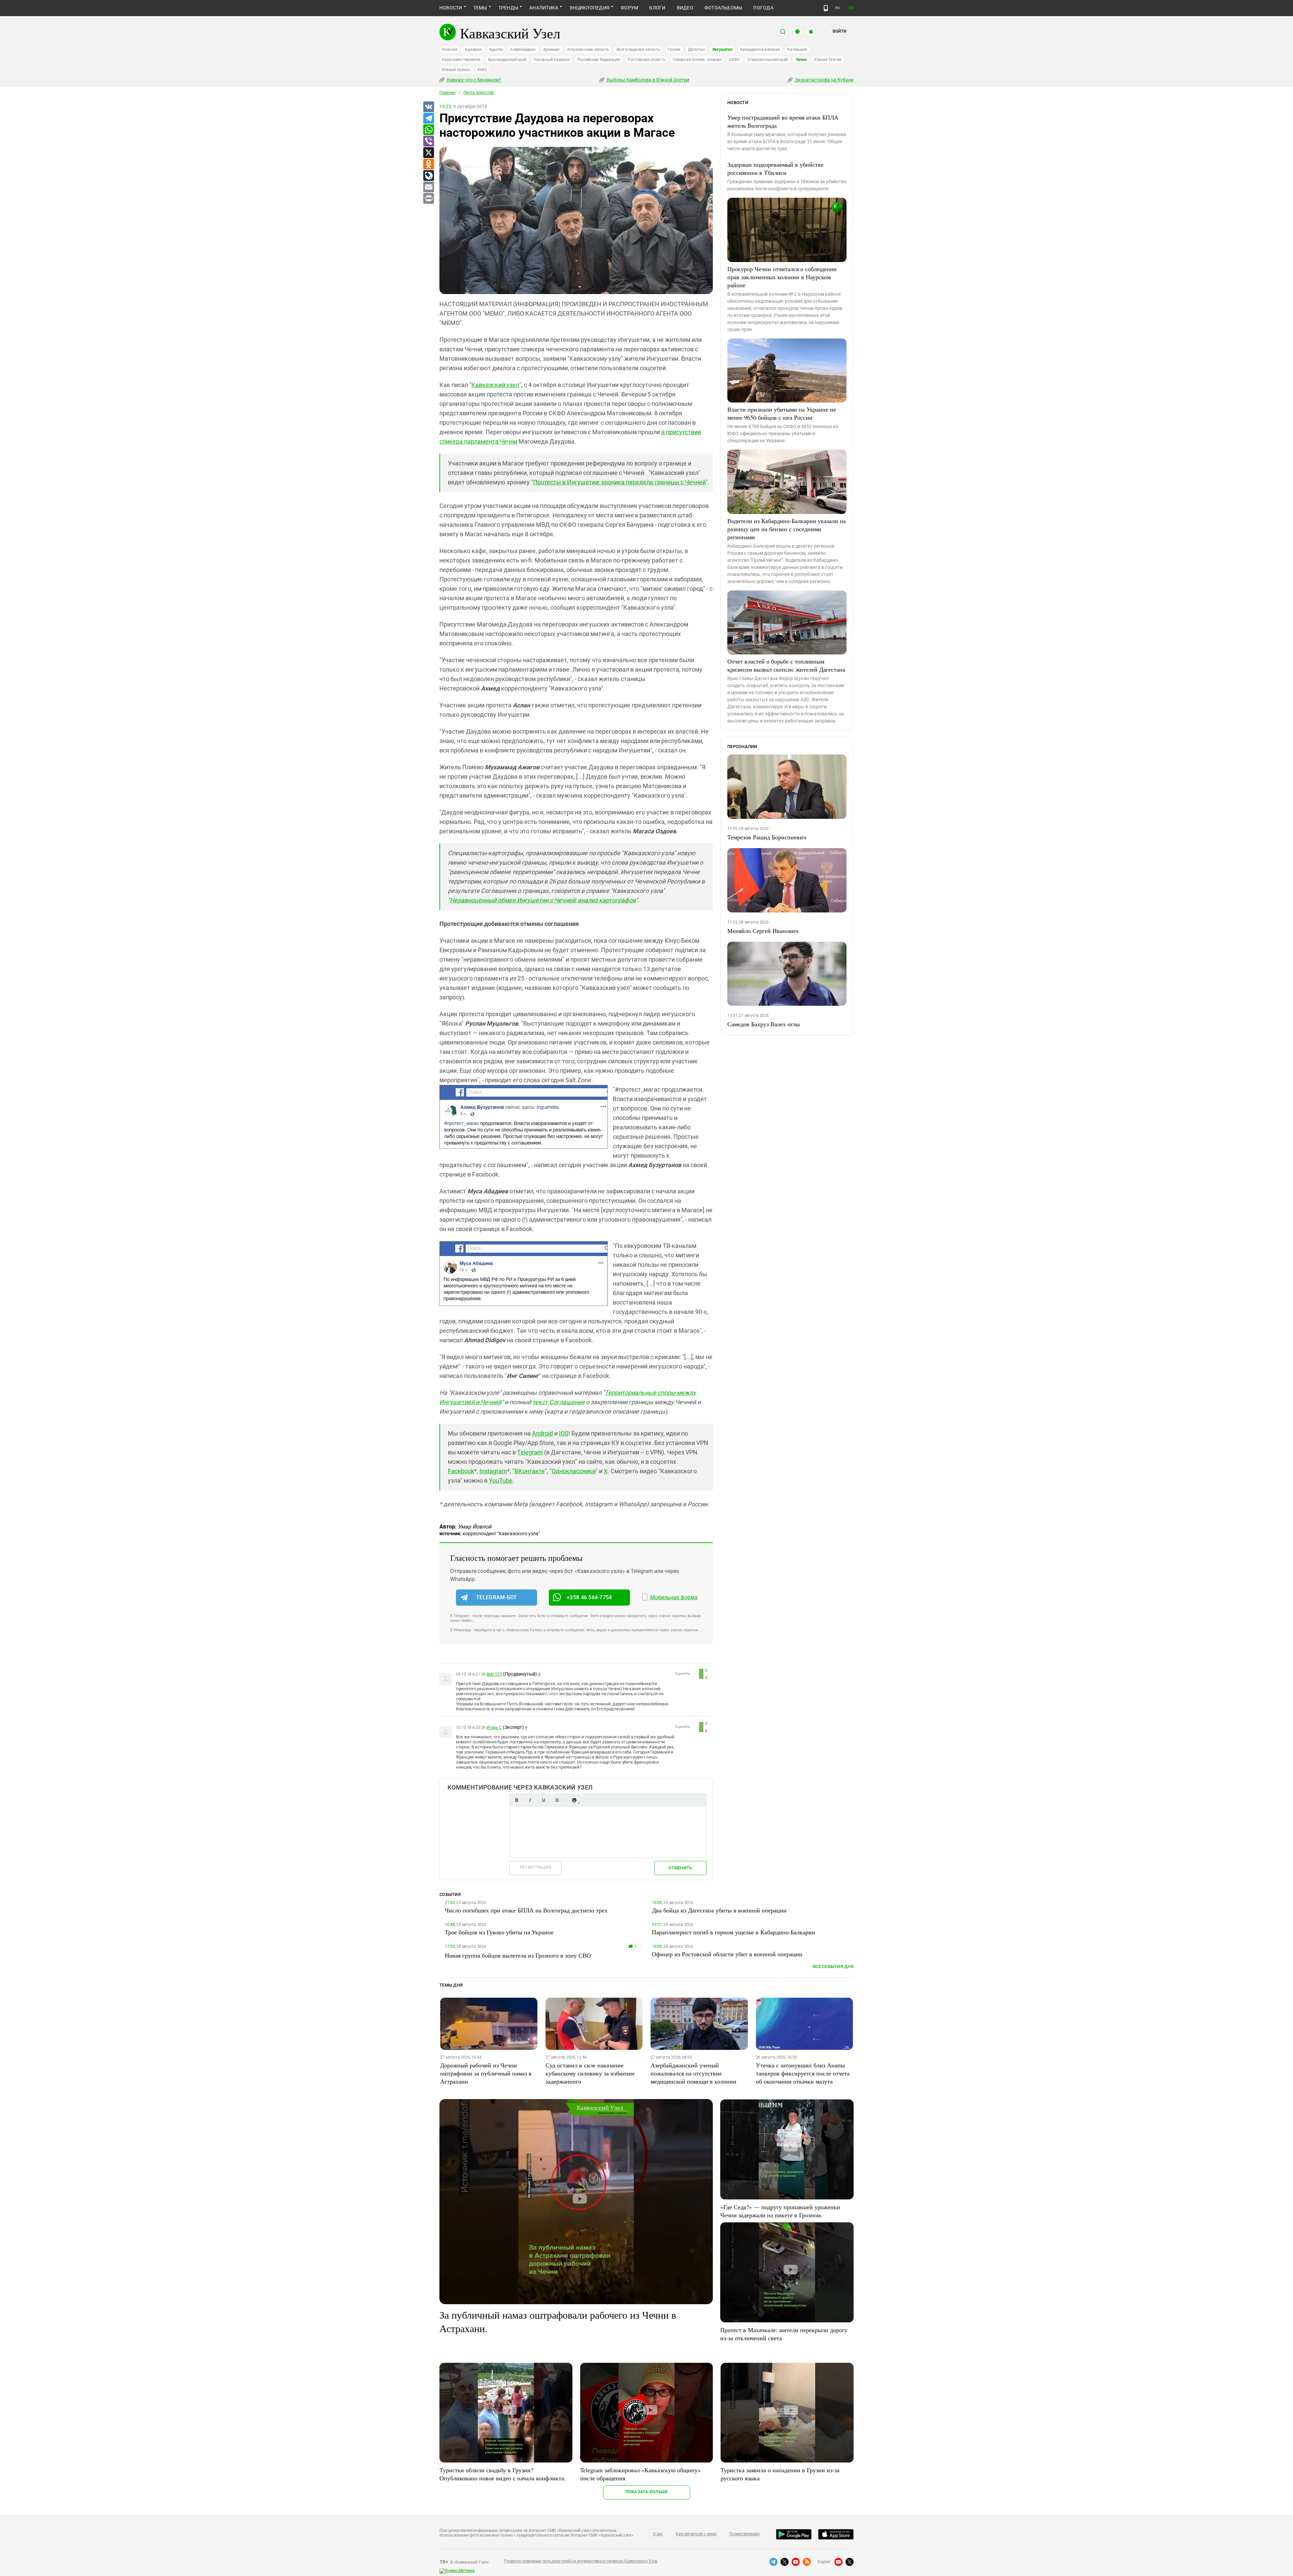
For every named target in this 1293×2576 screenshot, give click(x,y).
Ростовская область (647, 60)
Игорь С (494, 1728)
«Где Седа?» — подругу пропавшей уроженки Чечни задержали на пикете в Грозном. (780, 2211)
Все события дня (833, 1967)
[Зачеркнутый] (557, 1800)
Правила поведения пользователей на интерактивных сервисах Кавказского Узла (581, 2561)
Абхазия (450, 50)
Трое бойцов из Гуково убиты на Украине (499, 1932)
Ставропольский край (768, 60)
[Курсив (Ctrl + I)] (530, 1800)
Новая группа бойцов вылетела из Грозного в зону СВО (518, 1955)
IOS (564, 1433)
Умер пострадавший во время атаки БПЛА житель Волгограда (783, 121)
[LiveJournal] (428, 176)
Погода (763, 8)
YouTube (501, 1480)
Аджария (473, 50)
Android (542, 1433)
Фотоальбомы (723, 8)
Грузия (674, 50)
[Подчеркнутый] (543, 1800)
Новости (451, 8)
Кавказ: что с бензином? (473, 80)
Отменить (680, 1868)
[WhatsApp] (428, 130)
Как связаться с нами (696, 2534)
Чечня (801, 60)
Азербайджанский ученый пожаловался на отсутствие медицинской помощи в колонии (693, 2073)
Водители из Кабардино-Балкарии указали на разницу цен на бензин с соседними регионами (787, 529)
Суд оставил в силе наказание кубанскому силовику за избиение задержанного (590, 2073)
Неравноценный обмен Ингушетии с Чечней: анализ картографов (543, 900)
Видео (685, 8)
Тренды (508, 8)
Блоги (657, 8)
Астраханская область (588, 50)
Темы (480, 8)
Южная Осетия (828, 60)
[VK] (428, 107)
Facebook (461, 1471)
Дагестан (697, 50)
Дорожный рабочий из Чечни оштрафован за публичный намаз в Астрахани (486, 2073)
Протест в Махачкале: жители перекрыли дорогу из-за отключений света (784, 2334)
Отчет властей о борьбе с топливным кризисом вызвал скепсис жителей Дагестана (786, 665)
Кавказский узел (495, 385)
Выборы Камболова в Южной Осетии (648, 80)
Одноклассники (574, 1471)
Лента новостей (478, 93)
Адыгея (496, 50)
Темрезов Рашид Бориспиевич (767, 837)
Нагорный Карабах (552, 60)
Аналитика (544, 8)
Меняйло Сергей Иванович (763, 931)
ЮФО (482, 70)
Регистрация (536, 1867)
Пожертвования (744, 2534)
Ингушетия (723, 50)
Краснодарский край (507, 60)
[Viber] (428, 141)
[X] (428, 153)
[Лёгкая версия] (826, 8)
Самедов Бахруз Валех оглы (764, 1024)
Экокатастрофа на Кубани (824, 80)
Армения (551, 50)
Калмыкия (797, 50)
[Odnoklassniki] (428, 164)
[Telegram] (428, 119)
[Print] (428, 199)
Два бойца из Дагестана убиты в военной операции (719, 1910)
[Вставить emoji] (574, 1800)
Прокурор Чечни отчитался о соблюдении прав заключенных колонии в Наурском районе (782, 277)
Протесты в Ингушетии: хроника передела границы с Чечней (619, 482)
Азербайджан (523, 50)
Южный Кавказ (456, 70)
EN (851, 8)
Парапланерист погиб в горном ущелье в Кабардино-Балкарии (734, 1932)
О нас (658, 2534)
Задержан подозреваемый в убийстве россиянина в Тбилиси (775, 168)
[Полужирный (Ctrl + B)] (517, 1800)
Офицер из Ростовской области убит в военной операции (727, 1954)
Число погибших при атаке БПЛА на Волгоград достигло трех (526, 1910)
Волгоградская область (638, 50)
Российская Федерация (599, 60)
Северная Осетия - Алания (697, 60)
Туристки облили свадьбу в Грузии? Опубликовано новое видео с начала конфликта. (503, 2474)
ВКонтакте (530, 1471)
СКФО (734, 60)
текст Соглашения (558, 1402)
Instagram (493, 1471)
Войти (839, 31)
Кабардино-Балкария (760, 50)
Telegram (530, 1452)
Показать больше (647, 2492)
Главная (447, 93)
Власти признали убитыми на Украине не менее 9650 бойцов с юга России (782, 413)
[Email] (428, 187)
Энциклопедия (589, 8)
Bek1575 (494, 1674)
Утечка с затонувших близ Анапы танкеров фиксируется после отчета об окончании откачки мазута (803, 2073)
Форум (629, 8)
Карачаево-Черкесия (461, 60)
